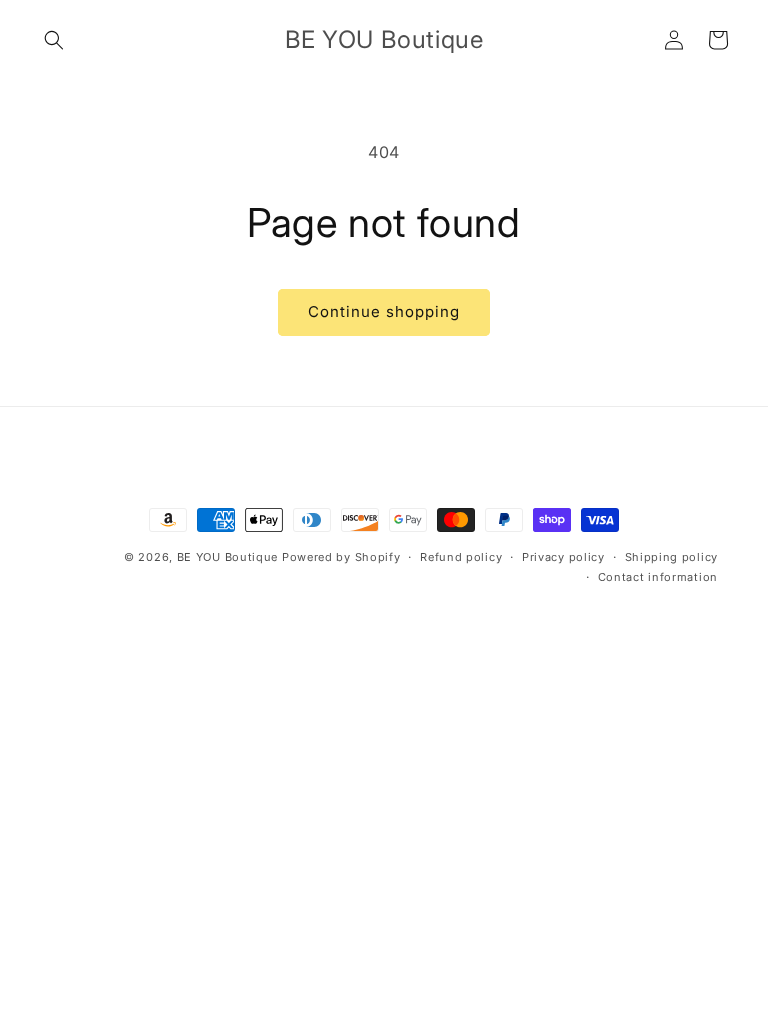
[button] (54, 40)
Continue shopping (384, 311)
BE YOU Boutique (228, 557)
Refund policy (461, 557)
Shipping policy (672, 557)
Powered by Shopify (341, 557)
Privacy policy (563, 557)
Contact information (658, 577)
